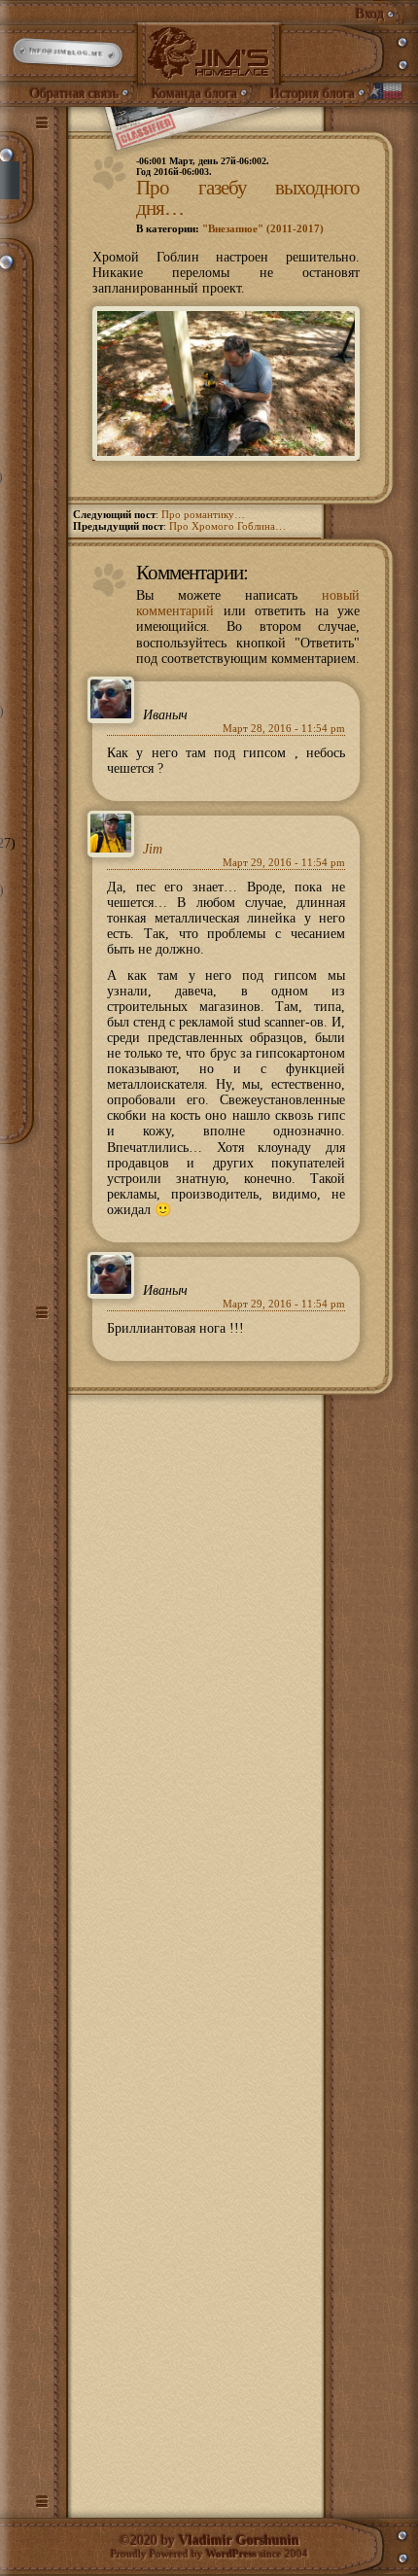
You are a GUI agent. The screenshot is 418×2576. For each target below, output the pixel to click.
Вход (370, 14)
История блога (313, 94)
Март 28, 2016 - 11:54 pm (284, 729)
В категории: (230, 229)
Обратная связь (74, 94)
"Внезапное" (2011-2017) (263, 229)
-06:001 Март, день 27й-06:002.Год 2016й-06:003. (203, 166)
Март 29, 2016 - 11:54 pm (284, 863)
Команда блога (194, 94)
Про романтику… (203, 515)
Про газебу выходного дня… (248, 198)
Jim (153, 849)
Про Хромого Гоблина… (227, 526)
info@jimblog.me (67, 53)
